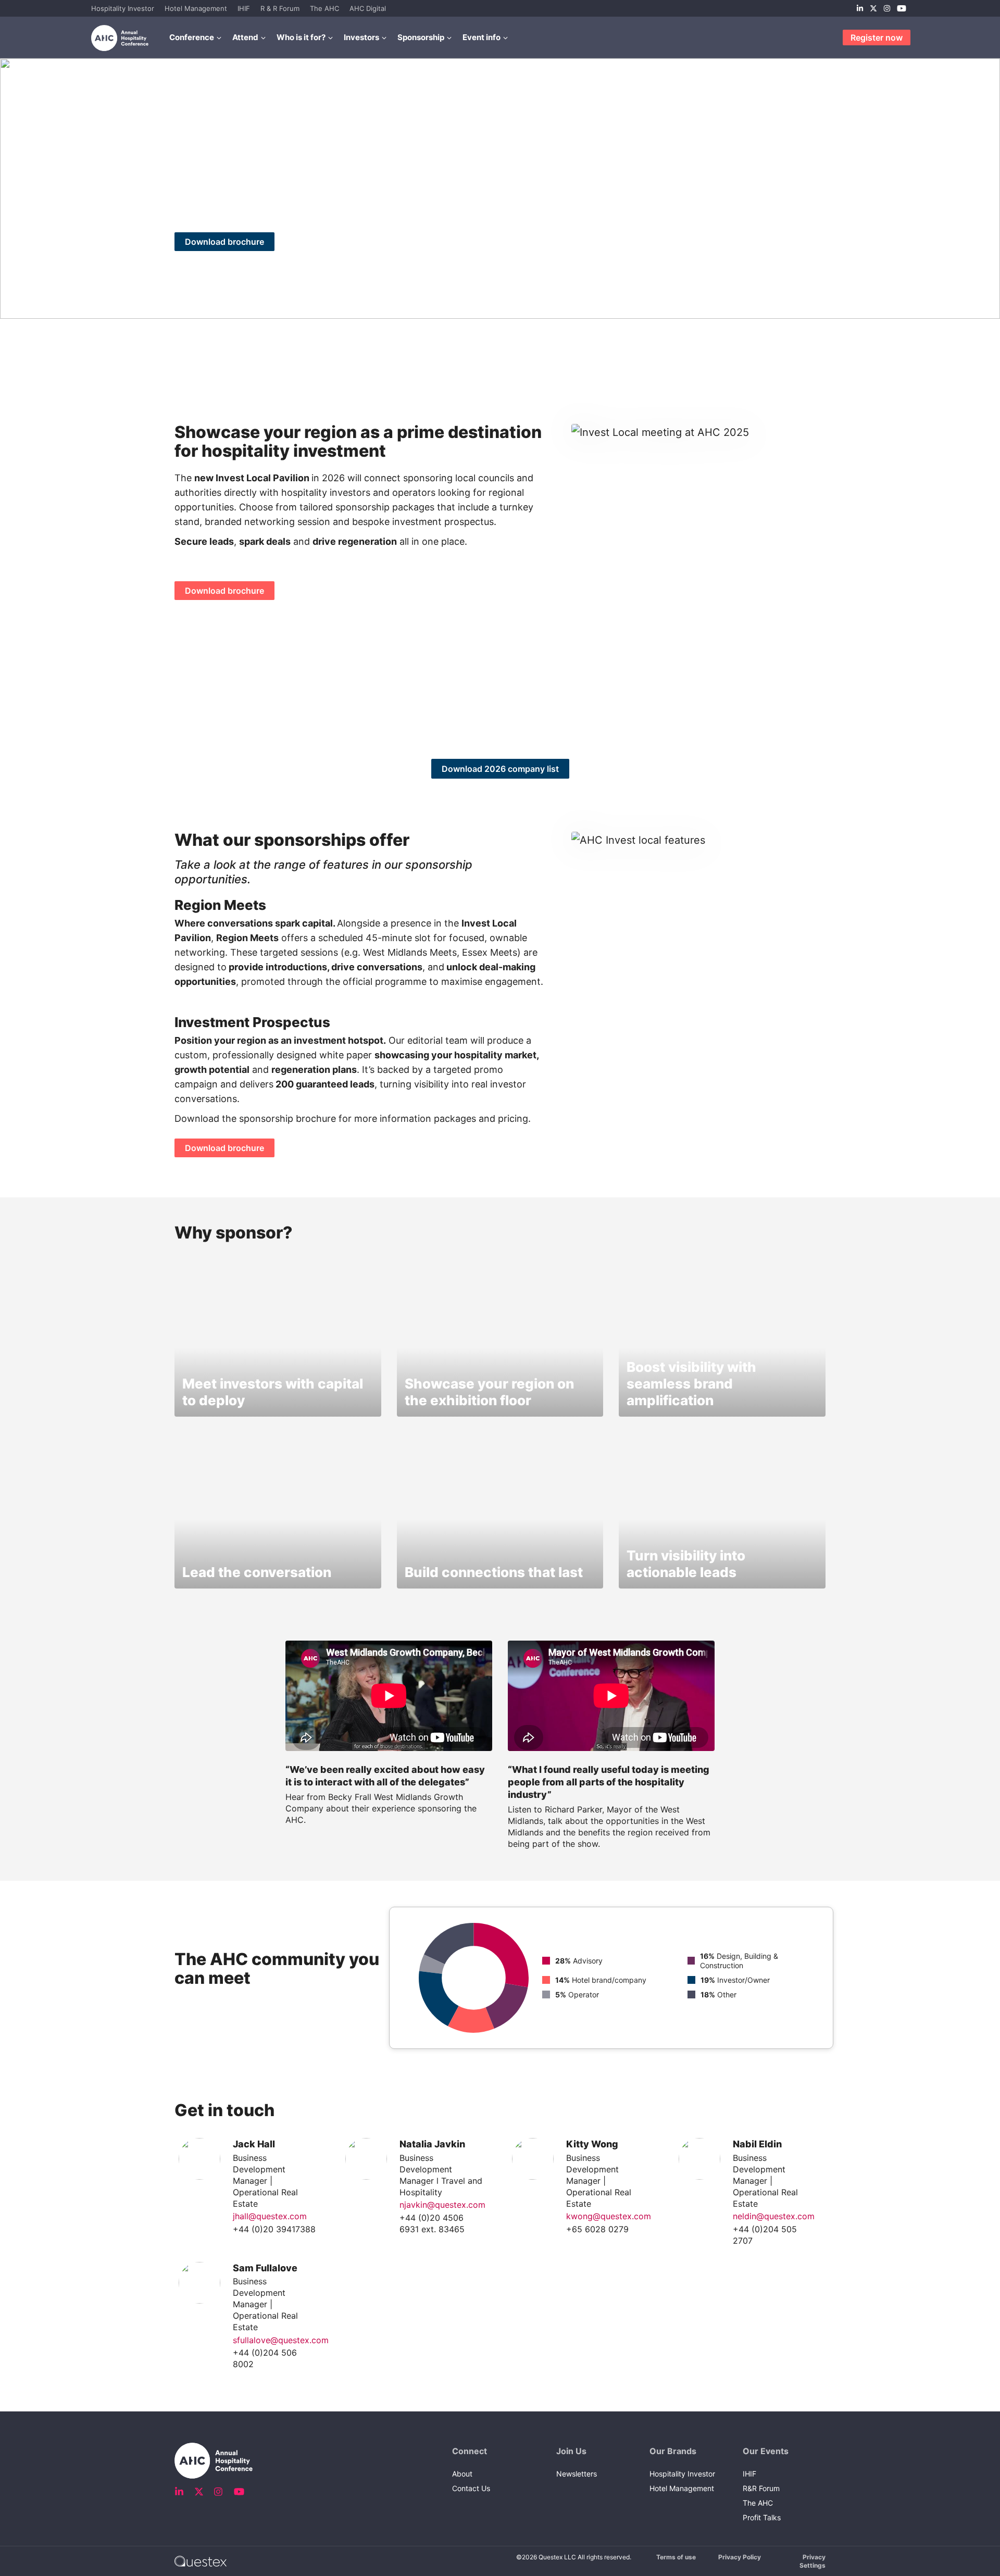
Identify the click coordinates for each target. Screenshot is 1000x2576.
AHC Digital (368, 8)
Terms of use (676, 2557)
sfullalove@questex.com (281, 2340)
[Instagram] (887, 8)
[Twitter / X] (873, 8)
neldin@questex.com (774, 2216)
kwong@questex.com (609, 2216)
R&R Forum (761, 2488)
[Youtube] (902, 8)
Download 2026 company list (500, 769)
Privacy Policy (740, 2557)
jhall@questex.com (270, 2216)
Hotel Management (196, 8)
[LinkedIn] (860, 8)
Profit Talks (762, 2517)
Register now (877, 37)
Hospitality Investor (123, 8)
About (462, 2474)
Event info (482, 37)
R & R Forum (280, 8)
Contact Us (471, 2488)
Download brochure (224, 242)
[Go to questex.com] (201, 2561)
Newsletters (577, 2474)
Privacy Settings (813, 2561)
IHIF (244, 8)
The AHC (324, 8)
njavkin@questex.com (442, 2205)
